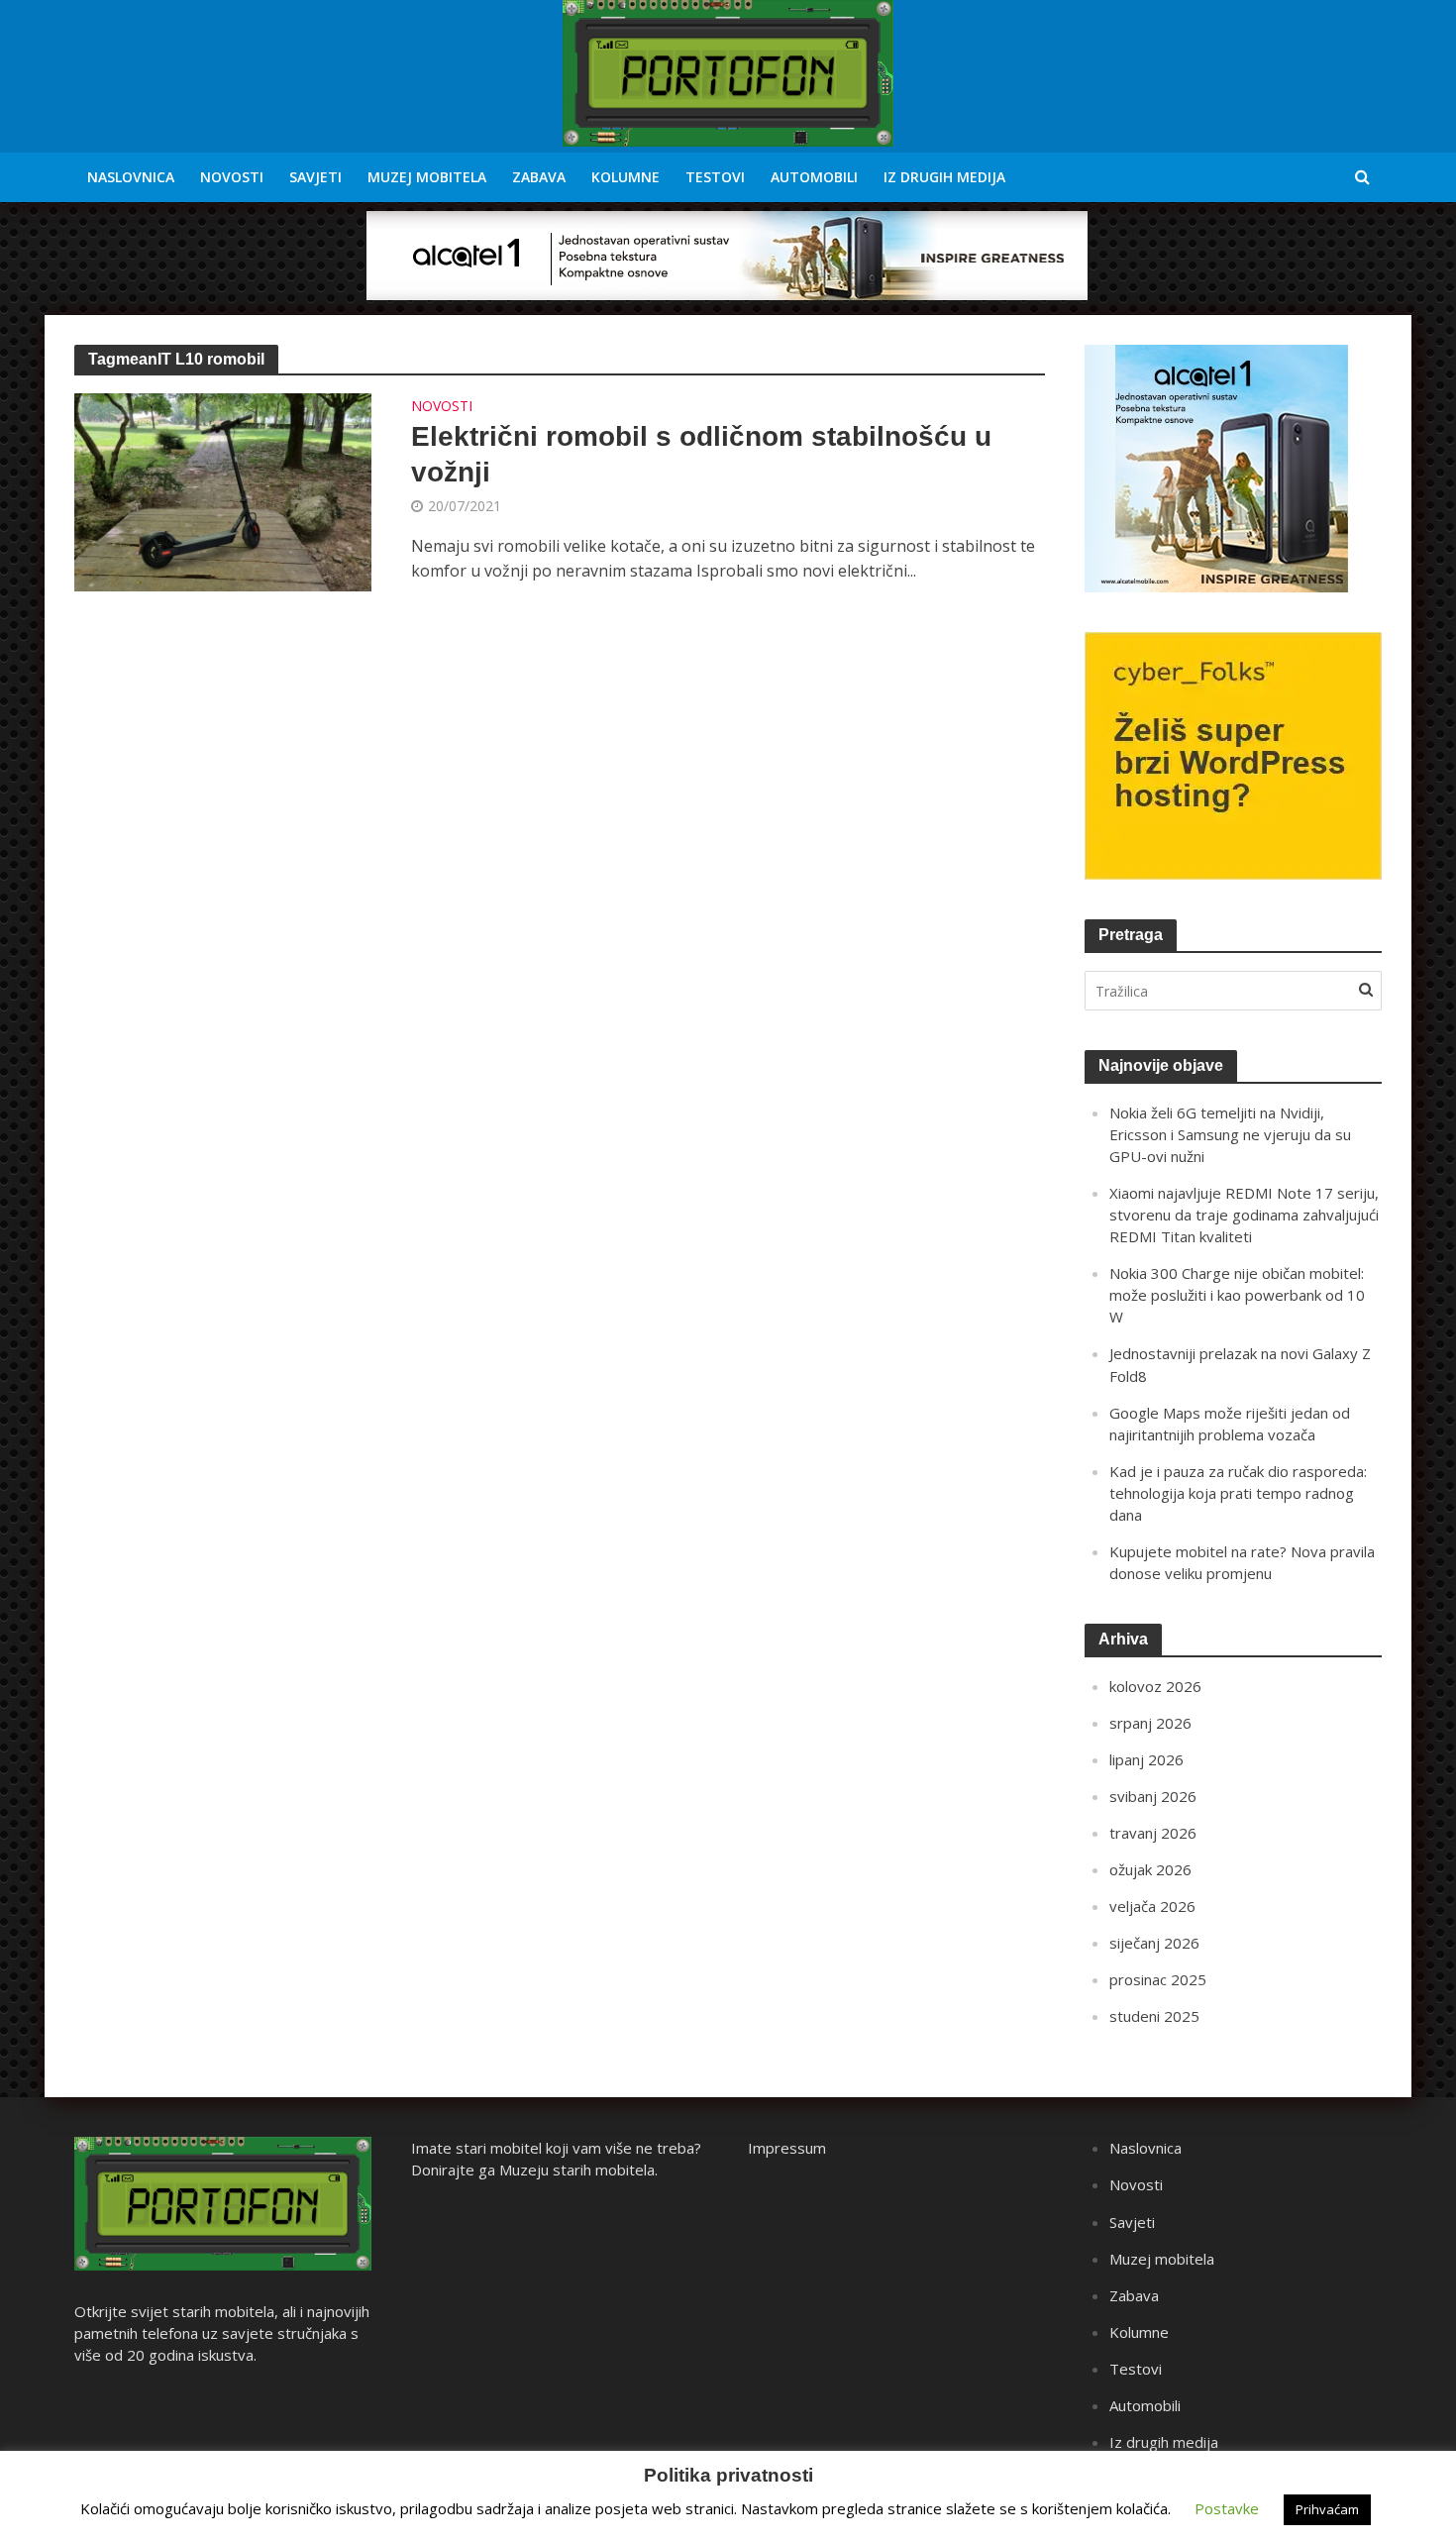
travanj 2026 (1153, 1833)
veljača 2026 (1152, 1906)
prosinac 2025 (1158, 1979)
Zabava (539, 177)
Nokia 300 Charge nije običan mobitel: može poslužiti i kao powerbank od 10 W (1237, 1295)
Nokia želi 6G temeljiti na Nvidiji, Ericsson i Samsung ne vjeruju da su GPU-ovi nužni (1230, 1134)
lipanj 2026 (1146, 1759)
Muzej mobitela (427, 177)
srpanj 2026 (1150, 1723)
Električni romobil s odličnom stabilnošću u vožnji (701, 454)
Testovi (715, 177)
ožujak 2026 (1150, 1869)
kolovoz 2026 (1155, 1686)
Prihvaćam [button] (1327, 2509)
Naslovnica (131, 177)
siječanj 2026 (1154, 1943)
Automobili (814, 177)
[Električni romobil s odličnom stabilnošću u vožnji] (223, 490)
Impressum (787, 2148)
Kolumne (625, 177)
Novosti (232, 177)
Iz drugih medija (944, 177)
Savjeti (315, 177)
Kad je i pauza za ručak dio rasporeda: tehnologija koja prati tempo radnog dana (1238, 1493)
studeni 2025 (1154, 2016)
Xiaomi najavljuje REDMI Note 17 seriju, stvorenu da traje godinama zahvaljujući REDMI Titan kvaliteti (1244, 1215)
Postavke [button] (1227, 2508)
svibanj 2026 (1153, 1796)
